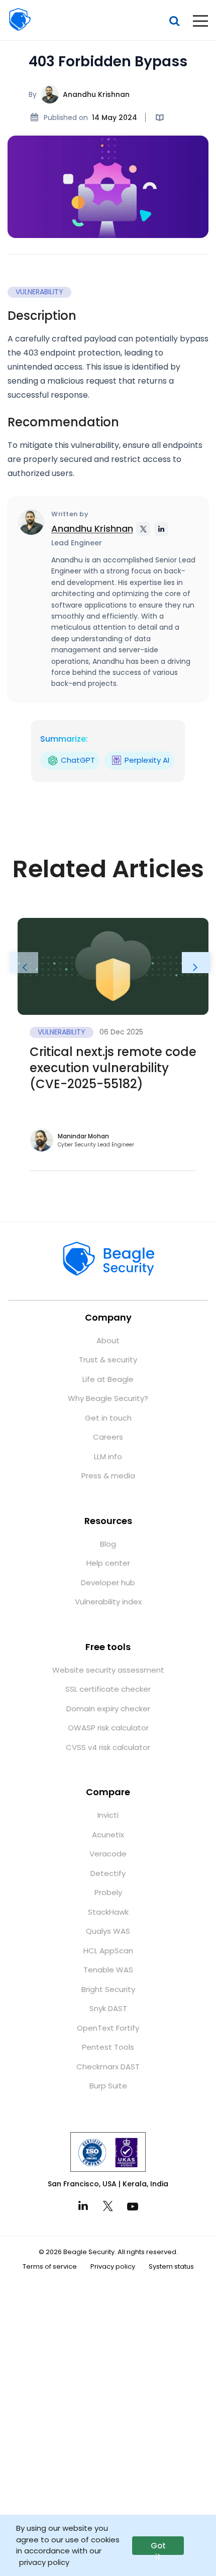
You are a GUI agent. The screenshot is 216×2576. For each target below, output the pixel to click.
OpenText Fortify (108, 2028)
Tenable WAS (108, 1970)
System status (171, 2266)
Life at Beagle (108, 1379)
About (108, 1340)
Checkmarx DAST (108, 2067)
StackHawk (108, 1912)
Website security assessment (108, 1670)
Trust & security (108, 1360)
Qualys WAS (108, 1931)
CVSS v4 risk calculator (108, 1747)
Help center (108, 1563)
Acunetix (108, 1835)
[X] (108, 2206)
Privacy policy (113, 2266)
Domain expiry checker (108, 1709)
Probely (108, 1892)
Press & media (108, 1476)
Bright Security (108, 1989)
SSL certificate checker (108, 1689)
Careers (108, 1437)
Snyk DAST (108, 2008)
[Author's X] (143, 529)
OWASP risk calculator (108, 1728)
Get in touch (108, 1418)
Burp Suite (108, 2086)
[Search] (174, 21)
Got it (158, 2548)
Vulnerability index (108, 1602)
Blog (108, 1544)
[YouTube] (133, 2206)
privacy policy (44, 2562)
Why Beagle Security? (108, 1398)
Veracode (108, 1854)
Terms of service (50, 2266)
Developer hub (108, 1583)
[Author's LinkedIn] (161, 529)
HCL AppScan (108, 1951)
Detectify (108, 1873)
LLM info (108, 1456)
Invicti (108, 1815)
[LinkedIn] (83, 2206)
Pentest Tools (108, 2047)
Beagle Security (20, 20)
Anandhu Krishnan (96, 94)
